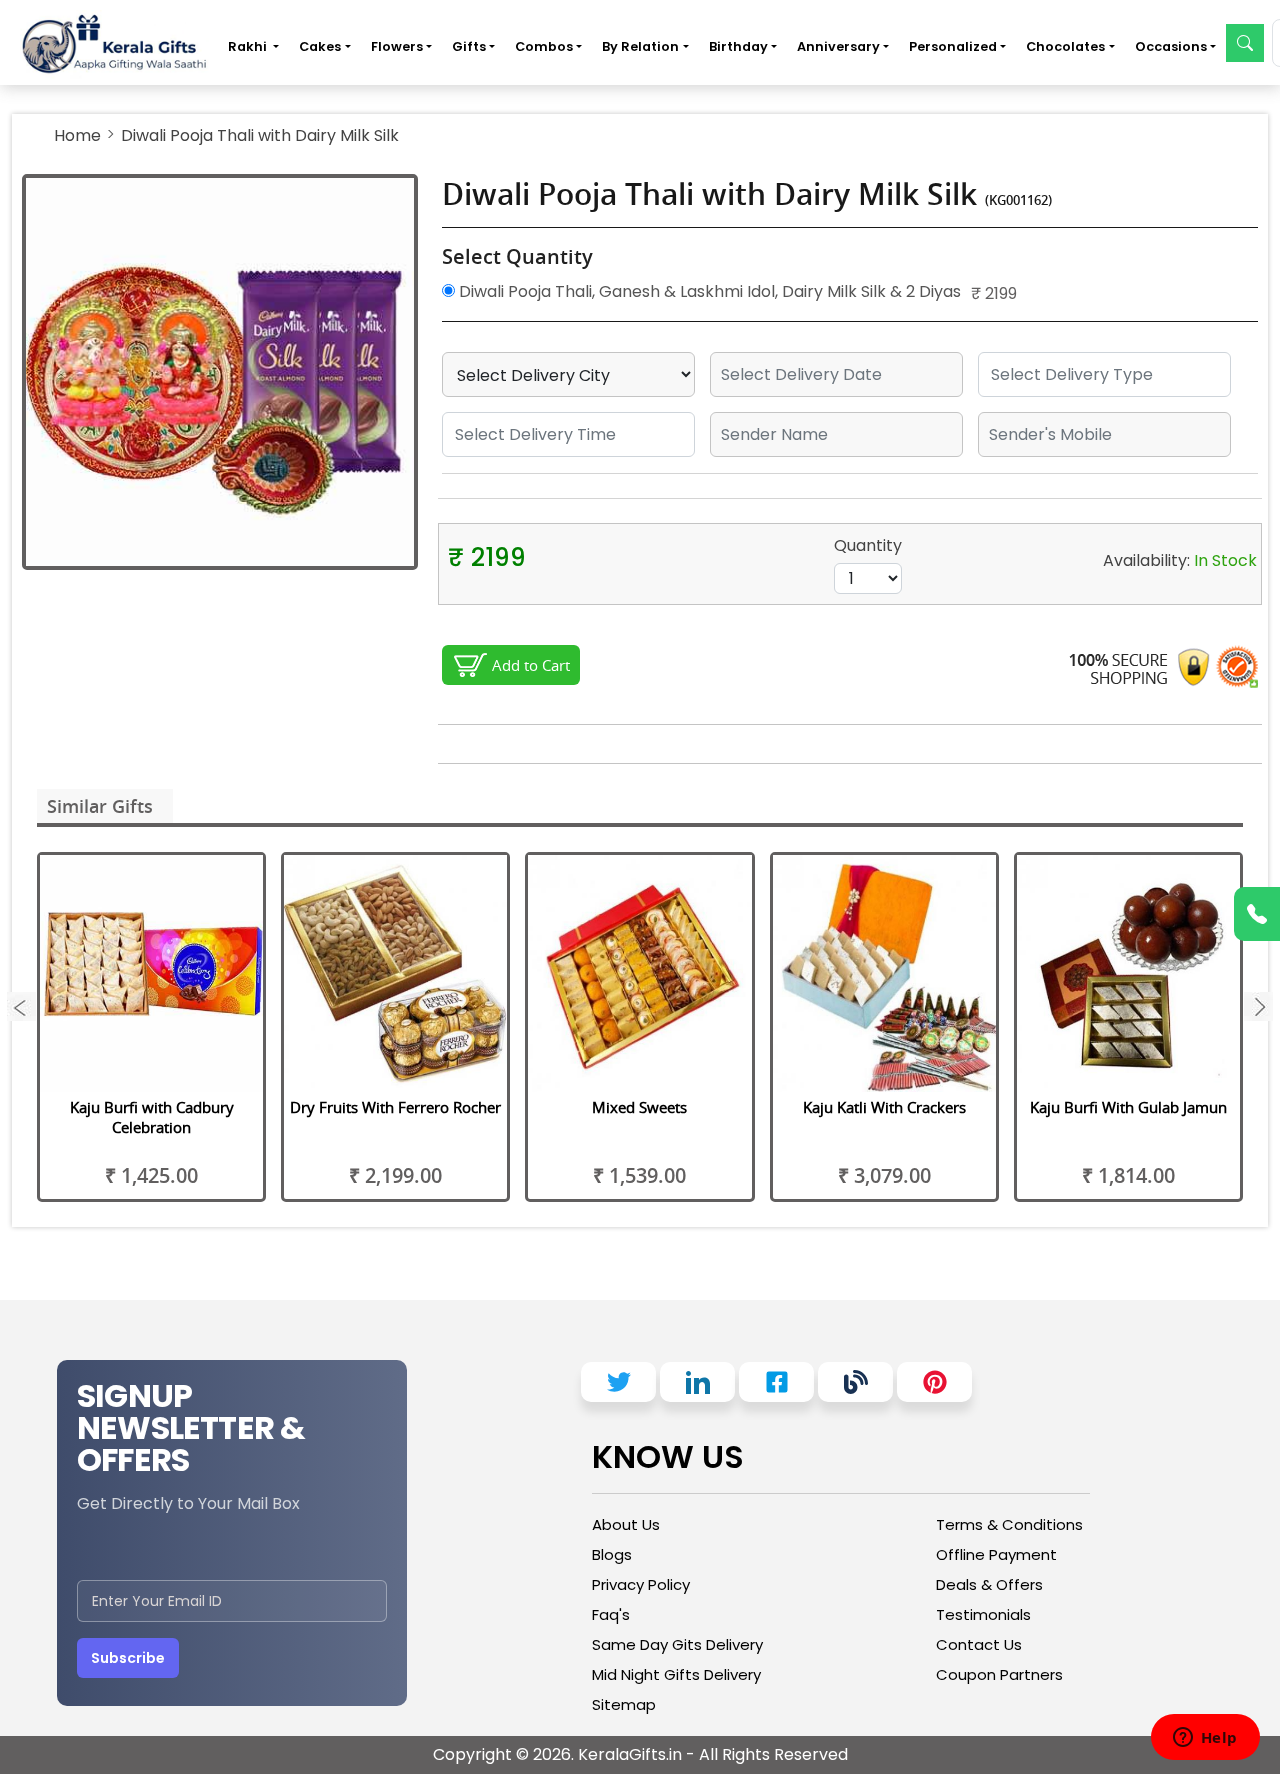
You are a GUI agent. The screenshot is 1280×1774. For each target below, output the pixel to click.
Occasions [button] (1171, 46)
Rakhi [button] (249, 46)
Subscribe (128, 1658)
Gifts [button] (469, 46)
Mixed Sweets (639, 1107)
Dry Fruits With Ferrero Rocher (395, 1107)
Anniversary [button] (838, 46)
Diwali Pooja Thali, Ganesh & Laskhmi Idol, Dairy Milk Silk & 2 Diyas (708, 291)
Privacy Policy (641, 1584)
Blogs (612, 1554)
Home (77, 135)
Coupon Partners (999, 1674)
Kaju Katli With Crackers (884, 1107)
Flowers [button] (397, 46)
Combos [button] (544, 46)
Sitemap (624, 1704)
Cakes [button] (320, 46)
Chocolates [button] (1065, 46)
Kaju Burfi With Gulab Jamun (1128, 1107)
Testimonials (983, 1614)
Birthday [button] (738, 46)
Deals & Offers (989, 1584)
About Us (626, 1524)
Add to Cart (531, 665)
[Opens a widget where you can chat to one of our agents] (1205, 1739)
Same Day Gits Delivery (677, 1644)
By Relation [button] (640, 46)
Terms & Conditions (1009, 1524)
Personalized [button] (953, 46)
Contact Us (979, 1644)
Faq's (611, 1614)
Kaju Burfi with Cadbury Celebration (152, 1117)
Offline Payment (996, 1554)
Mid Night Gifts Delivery (676, 1674)
